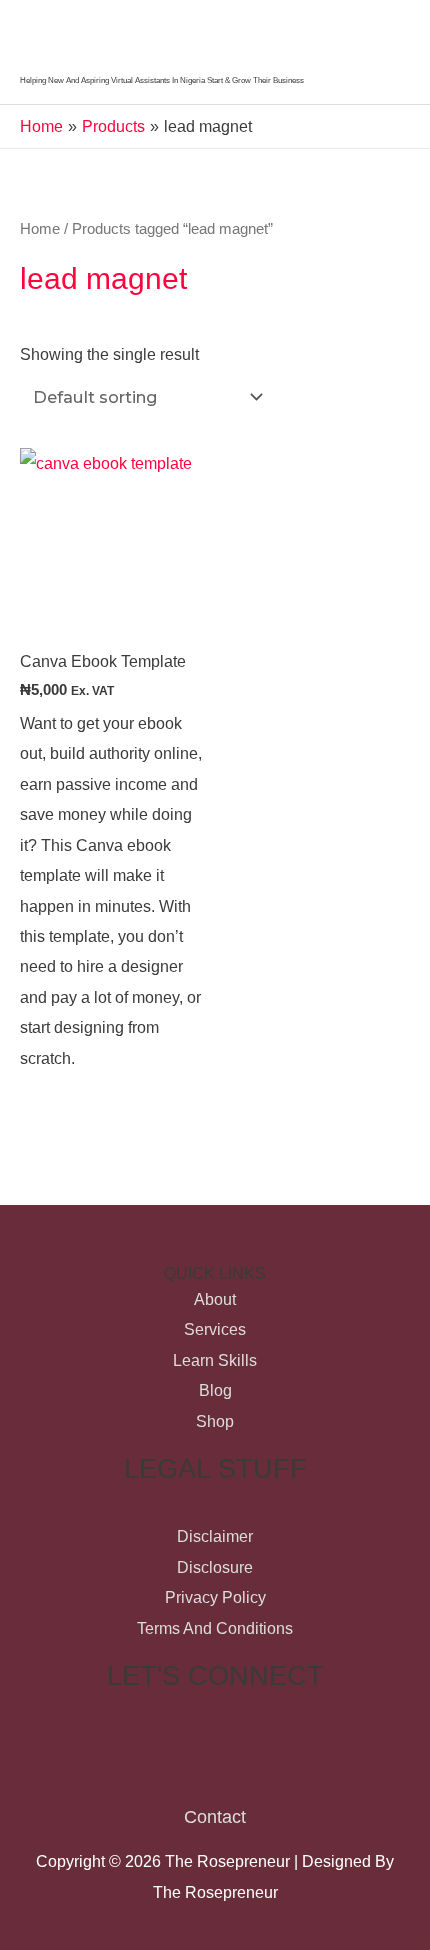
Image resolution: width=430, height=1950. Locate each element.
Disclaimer (215, 1536)
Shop (215, 1421)
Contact (215, 1816)
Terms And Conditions (215, 1628)
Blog (215, 1390)
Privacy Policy (215, 1597)
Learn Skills (215, 1360)
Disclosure (215, 1567)
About (215, 1299)
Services (215, 1329)
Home (40, 228)
